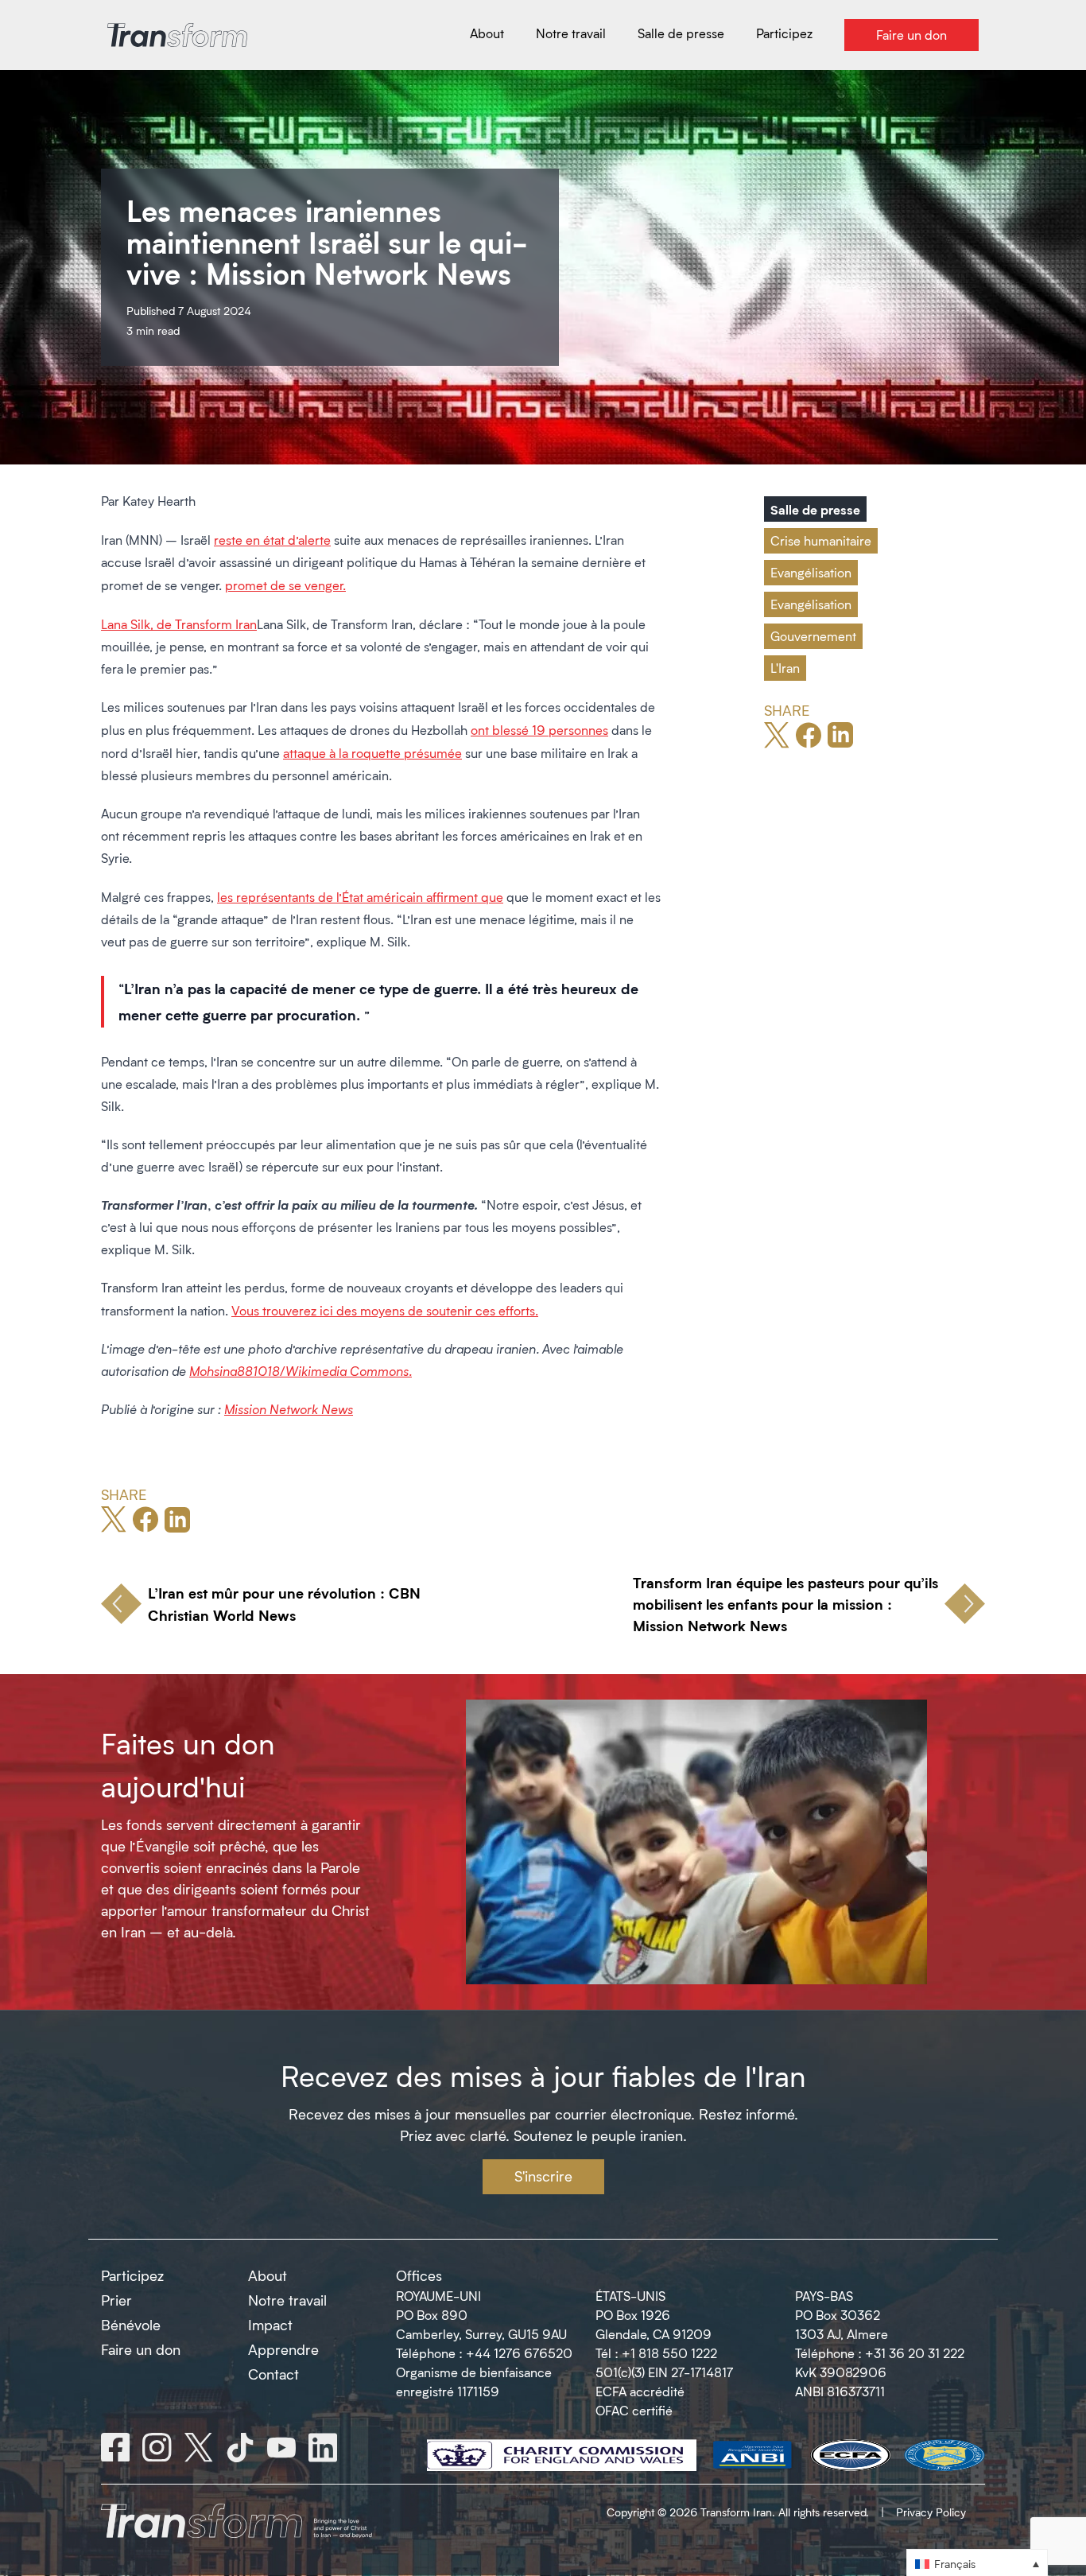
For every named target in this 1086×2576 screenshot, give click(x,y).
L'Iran (785, 668)
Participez (132, 2275)
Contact (273, 2374)
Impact (270, 2325)
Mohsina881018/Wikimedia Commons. (301, 1371)
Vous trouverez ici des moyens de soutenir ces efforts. (385, 1310)
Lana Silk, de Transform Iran (179, 624)
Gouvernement (813, 636)
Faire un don (141, 2349)
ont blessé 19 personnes (539, 730)
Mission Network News (289, 1409)
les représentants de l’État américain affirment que (360, 897)
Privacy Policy (931, 2512)
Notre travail (287, 2300)
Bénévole (131, 2325)
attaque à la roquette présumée (372, 753)
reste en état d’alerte (272, 540)
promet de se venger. (285, 585)
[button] (977, 2563)
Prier (116, 2300)
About (268, 2275)
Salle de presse (815, 509)
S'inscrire (543, 2176)
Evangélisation (811, 572)
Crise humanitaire (821, 540)
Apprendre (283, 2349)
